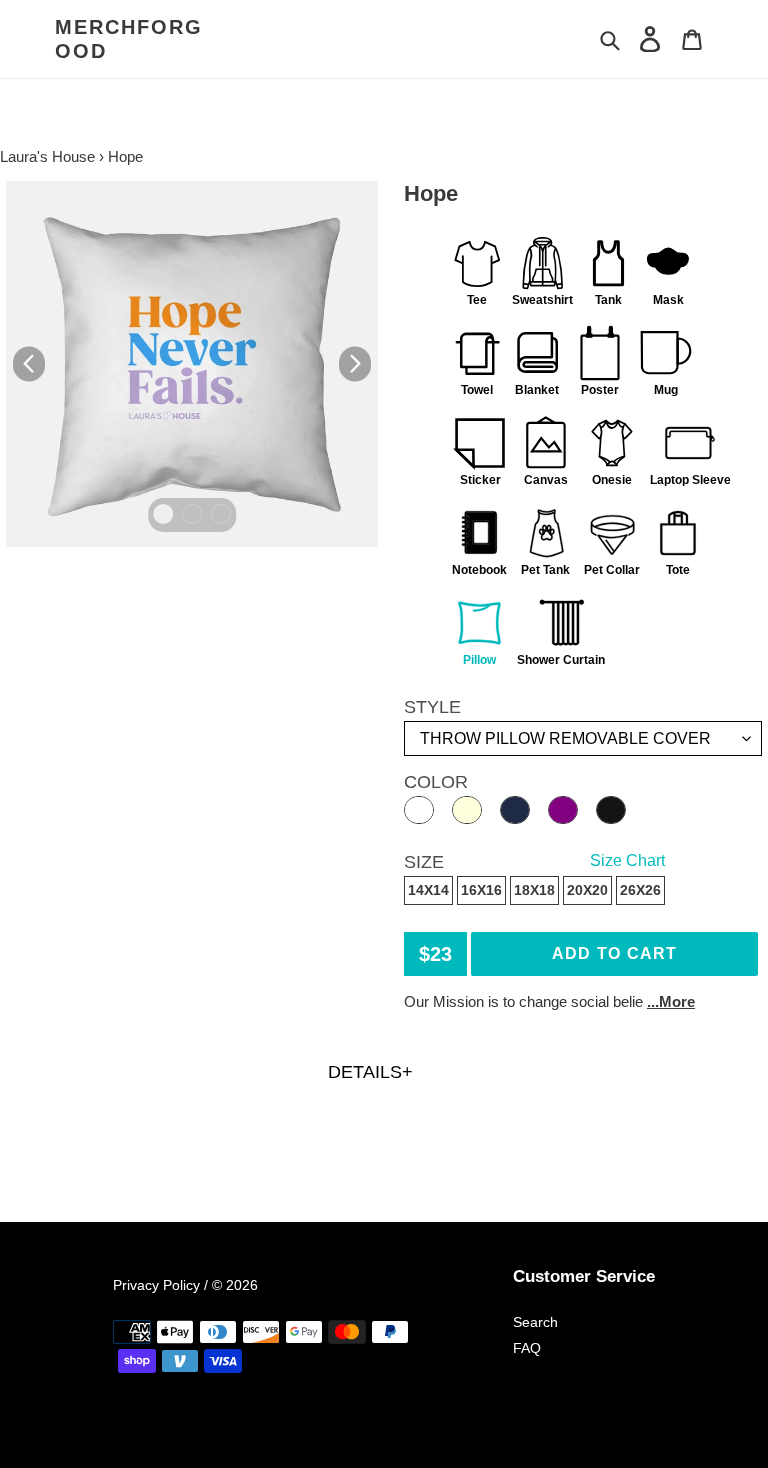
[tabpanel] (192, 364)
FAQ (527, 1348)
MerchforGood (129, 39)
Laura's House (47, 156)
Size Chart (627, 860)
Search (535, 1322)
